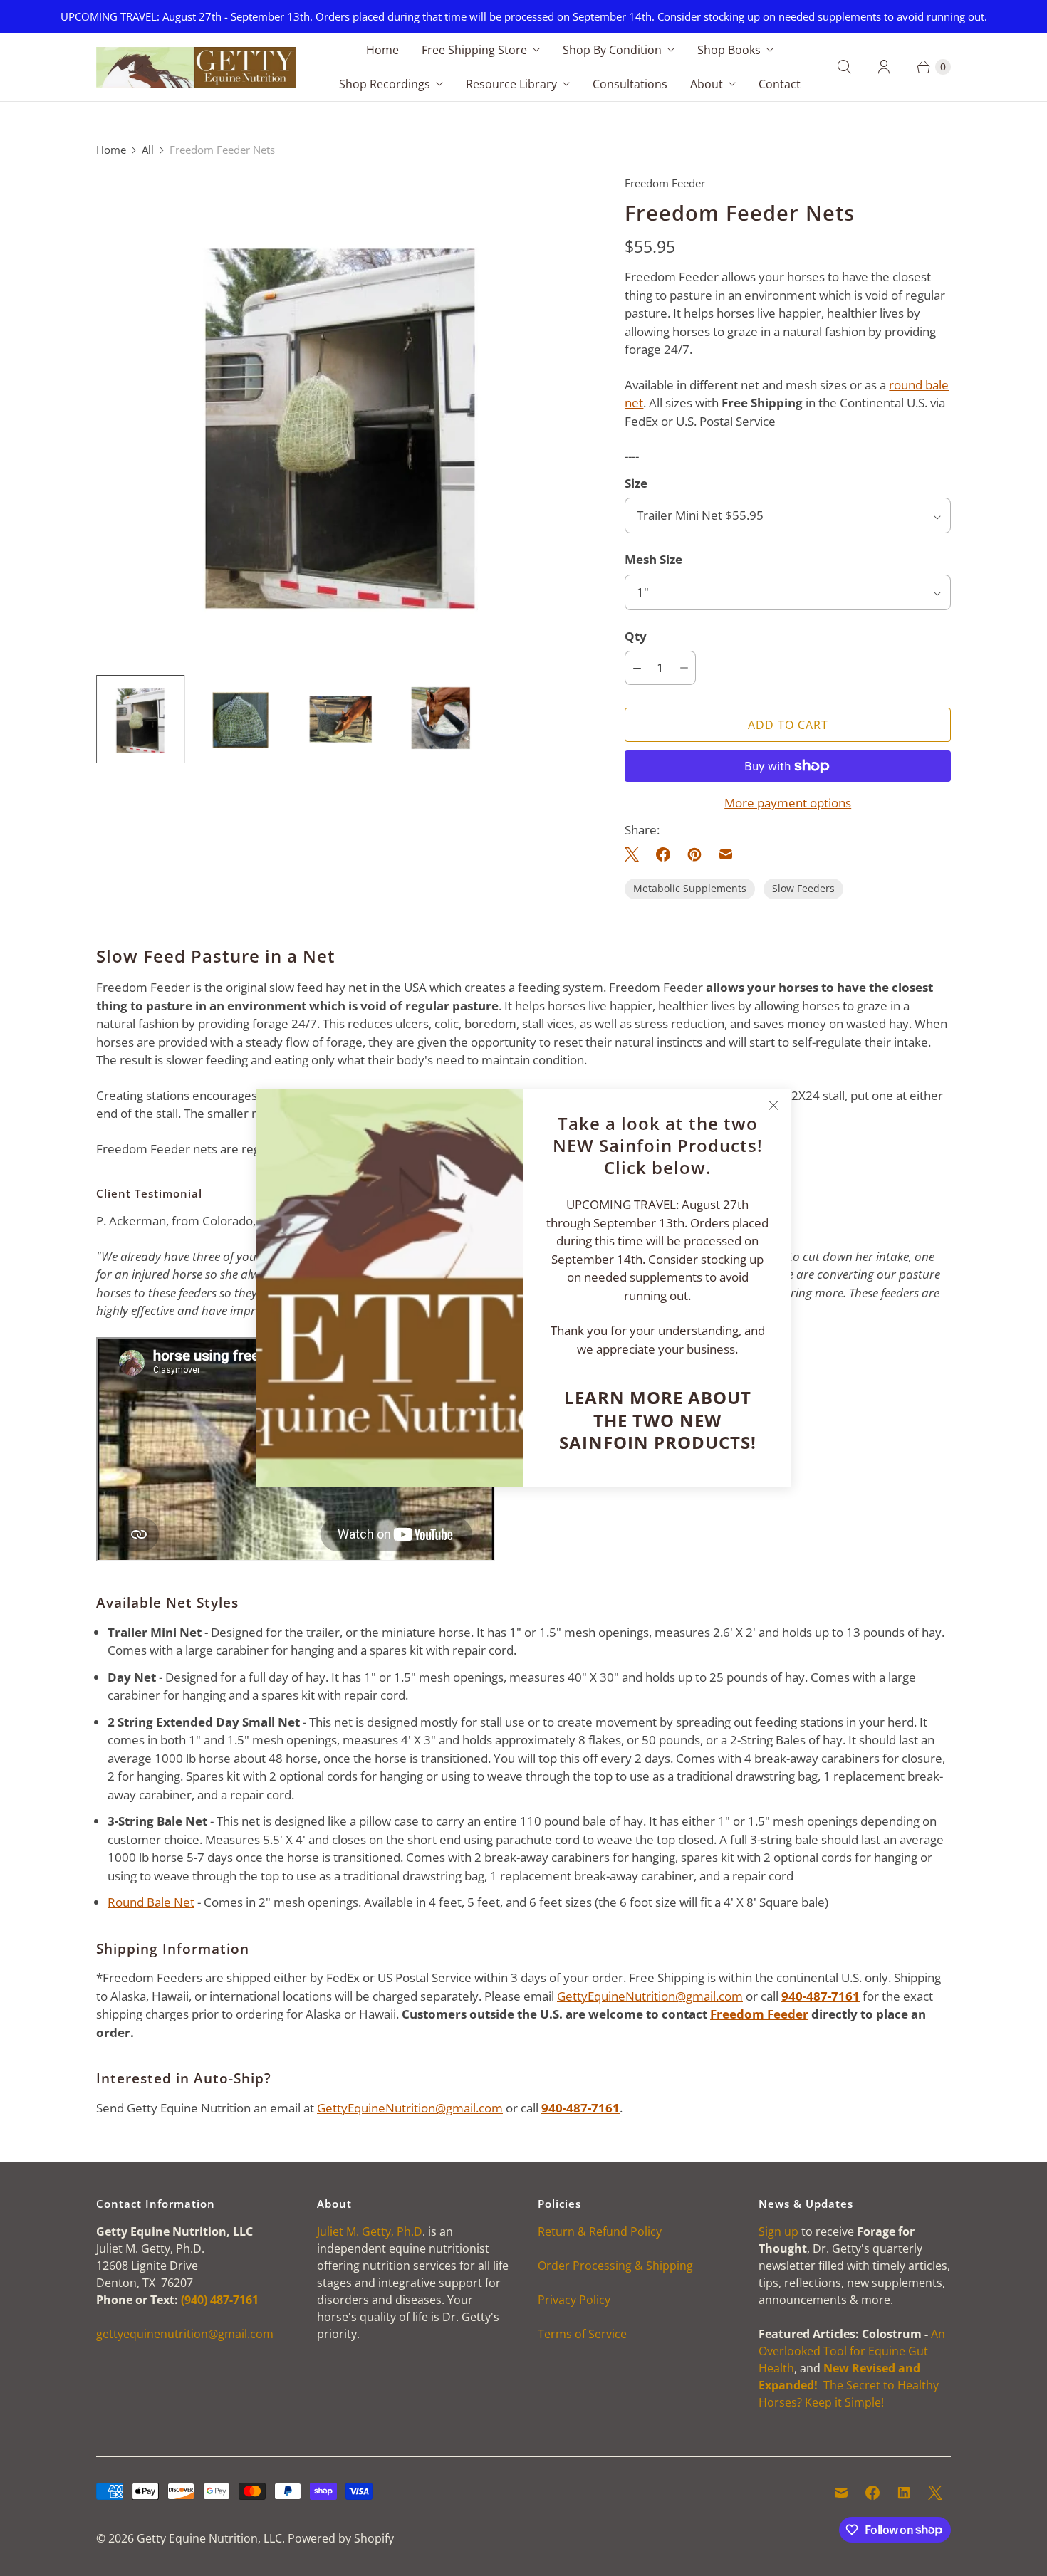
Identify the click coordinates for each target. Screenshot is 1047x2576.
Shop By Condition (612, 50)
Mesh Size (653, 559)
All (148, 150)
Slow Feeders (803, 888)
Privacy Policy (574, 2300)
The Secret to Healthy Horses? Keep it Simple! (849, 2385)
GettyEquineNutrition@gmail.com (650, 1996)
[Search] (844, 67)
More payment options (788, 803)
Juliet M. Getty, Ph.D (370, 2231)
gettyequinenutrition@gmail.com (185, 2334)
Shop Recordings (385, 84)
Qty (636, 636)
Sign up (778, 2231)
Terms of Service (582, 2334)
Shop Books (729, 50)
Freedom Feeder (759, 2014)
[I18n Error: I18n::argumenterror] (140, 719)
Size (636, 483)
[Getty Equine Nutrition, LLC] (196, 68)
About (707, 84)
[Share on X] (636, 854)
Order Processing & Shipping (615, 2266)
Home (382, 50)
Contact (780, 84)
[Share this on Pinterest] (694, 854)
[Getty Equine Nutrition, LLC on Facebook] (872, 2493)
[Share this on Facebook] (663, 854)
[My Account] (884, 67)
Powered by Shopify (341, 2538)
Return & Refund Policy (600, 2231)
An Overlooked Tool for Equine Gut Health (852, 2351)
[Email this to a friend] (726, 854)
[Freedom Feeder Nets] (340, 419)
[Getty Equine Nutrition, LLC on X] (935, 2493)
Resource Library (511, 84)
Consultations (630, 84)
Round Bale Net (151, 1902)
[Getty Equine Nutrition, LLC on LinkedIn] (904, 2493)
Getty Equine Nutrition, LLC (209, 2538)
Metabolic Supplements (690, 888)
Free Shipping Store (474, 50)
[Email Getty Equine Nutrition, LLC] (841, 2493)
